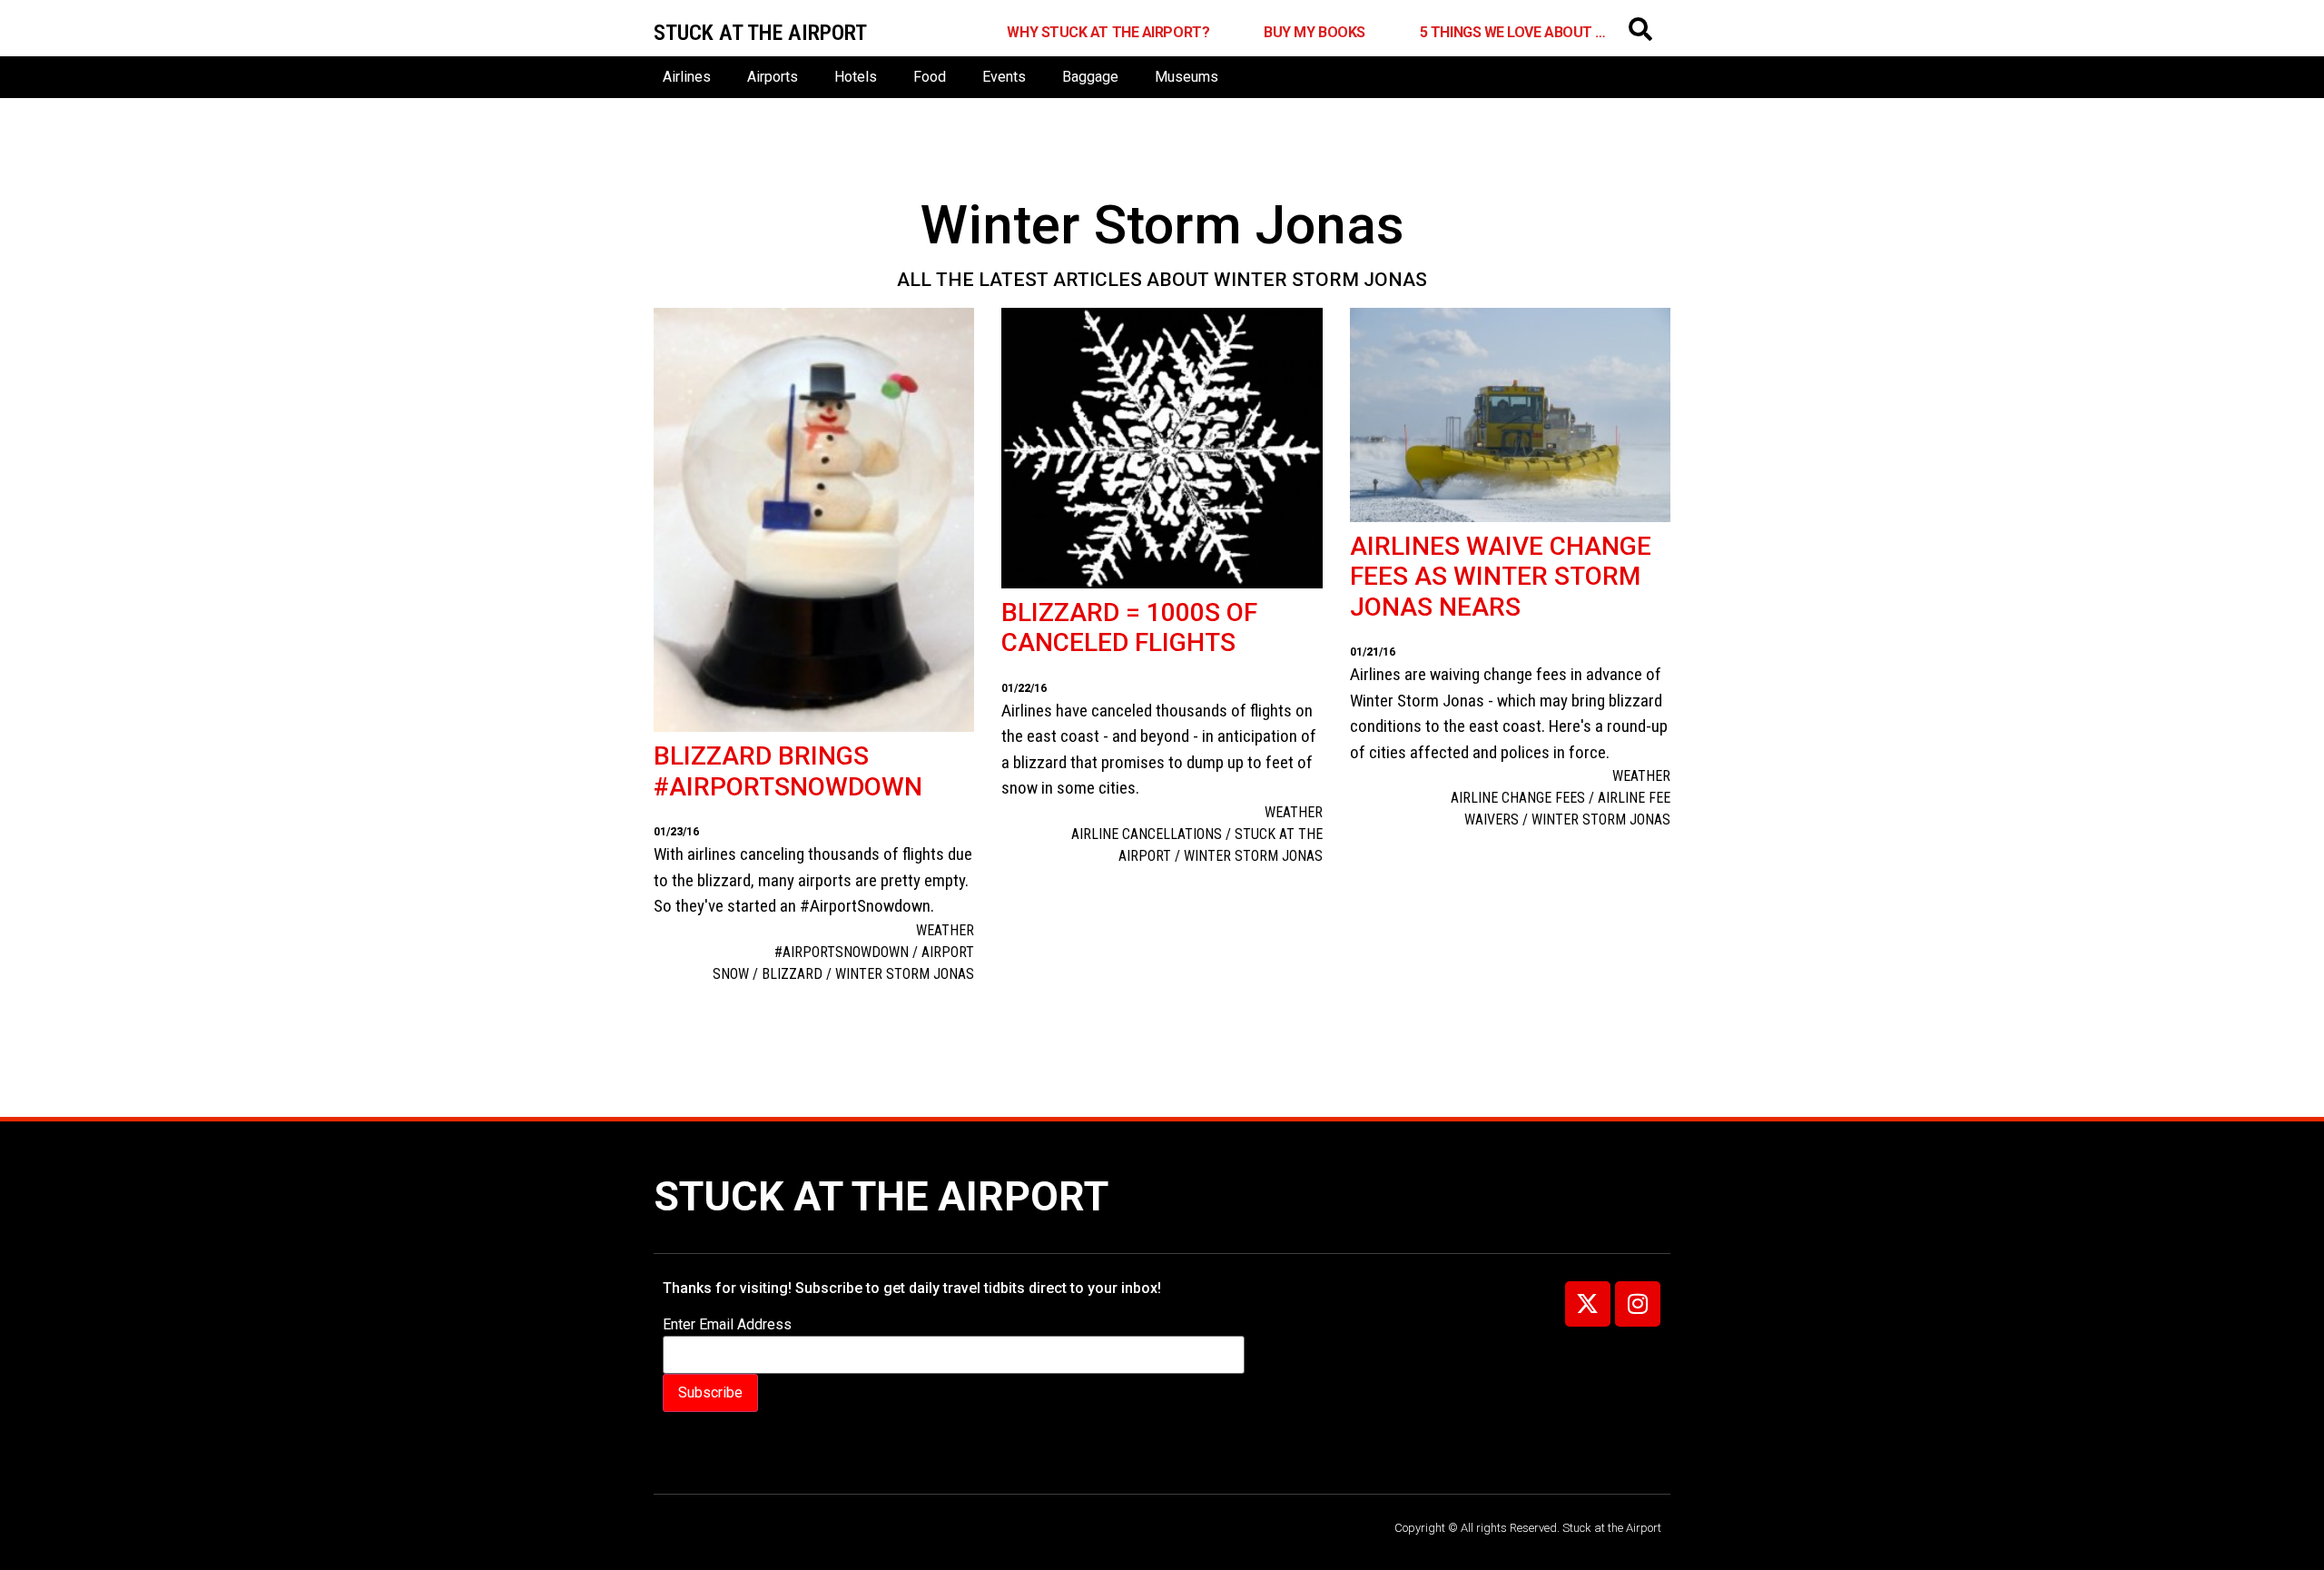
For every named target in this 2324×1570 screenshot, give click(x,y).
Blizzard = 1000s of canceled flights (1129, 628)
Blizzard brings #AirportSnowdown (788, 771)
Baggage (1090, 77)
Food (930, 77)
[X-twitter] (1588, 1304)
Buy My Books (1315, 32)
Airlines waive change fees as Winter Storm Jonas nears (1501, 577)
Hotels (856, 77)
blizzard (792, 974)
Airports (773, 77)
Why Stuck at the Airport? (1108, 32)
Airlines (687, 77)
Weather (945, 930)
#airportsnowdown (842, 952)
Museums (1187, 77)
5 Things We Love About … (1513, 32)
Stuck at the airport (760, 33)
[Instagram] (1638, 1304)
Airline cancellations (1147, 834)
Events (1004, 77)
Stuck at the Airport (881, 1196)
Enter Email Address (727, 1325)
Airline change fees (1518, 798)
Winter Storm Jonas (905, 974)
